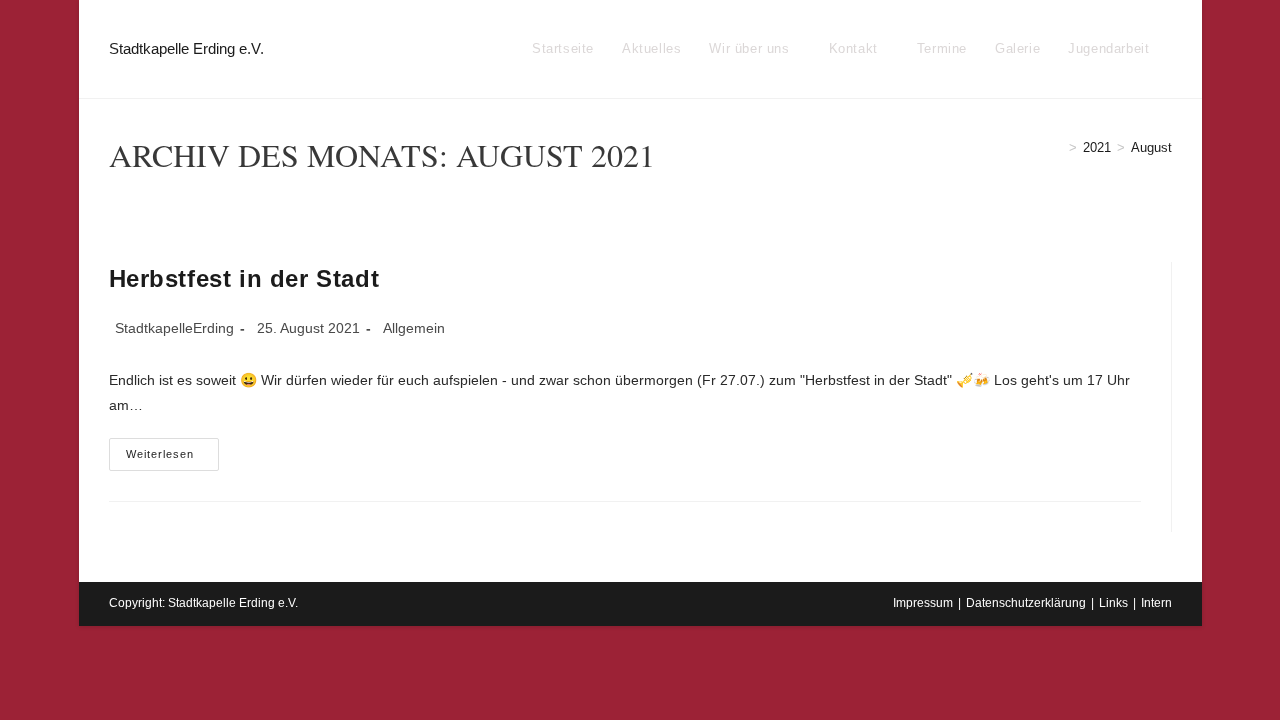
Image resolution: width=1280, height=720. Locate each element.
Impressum (923, 603)
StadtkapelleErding (174, 328)
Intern (1156, 603)
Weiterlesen (172, 459)
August (1151, 147)
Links (1113, 603)
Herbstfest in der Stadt (244, 278)
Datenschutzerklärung (1026, 603)
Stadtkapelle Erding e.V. (186, 48)
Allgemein (414, 328)
